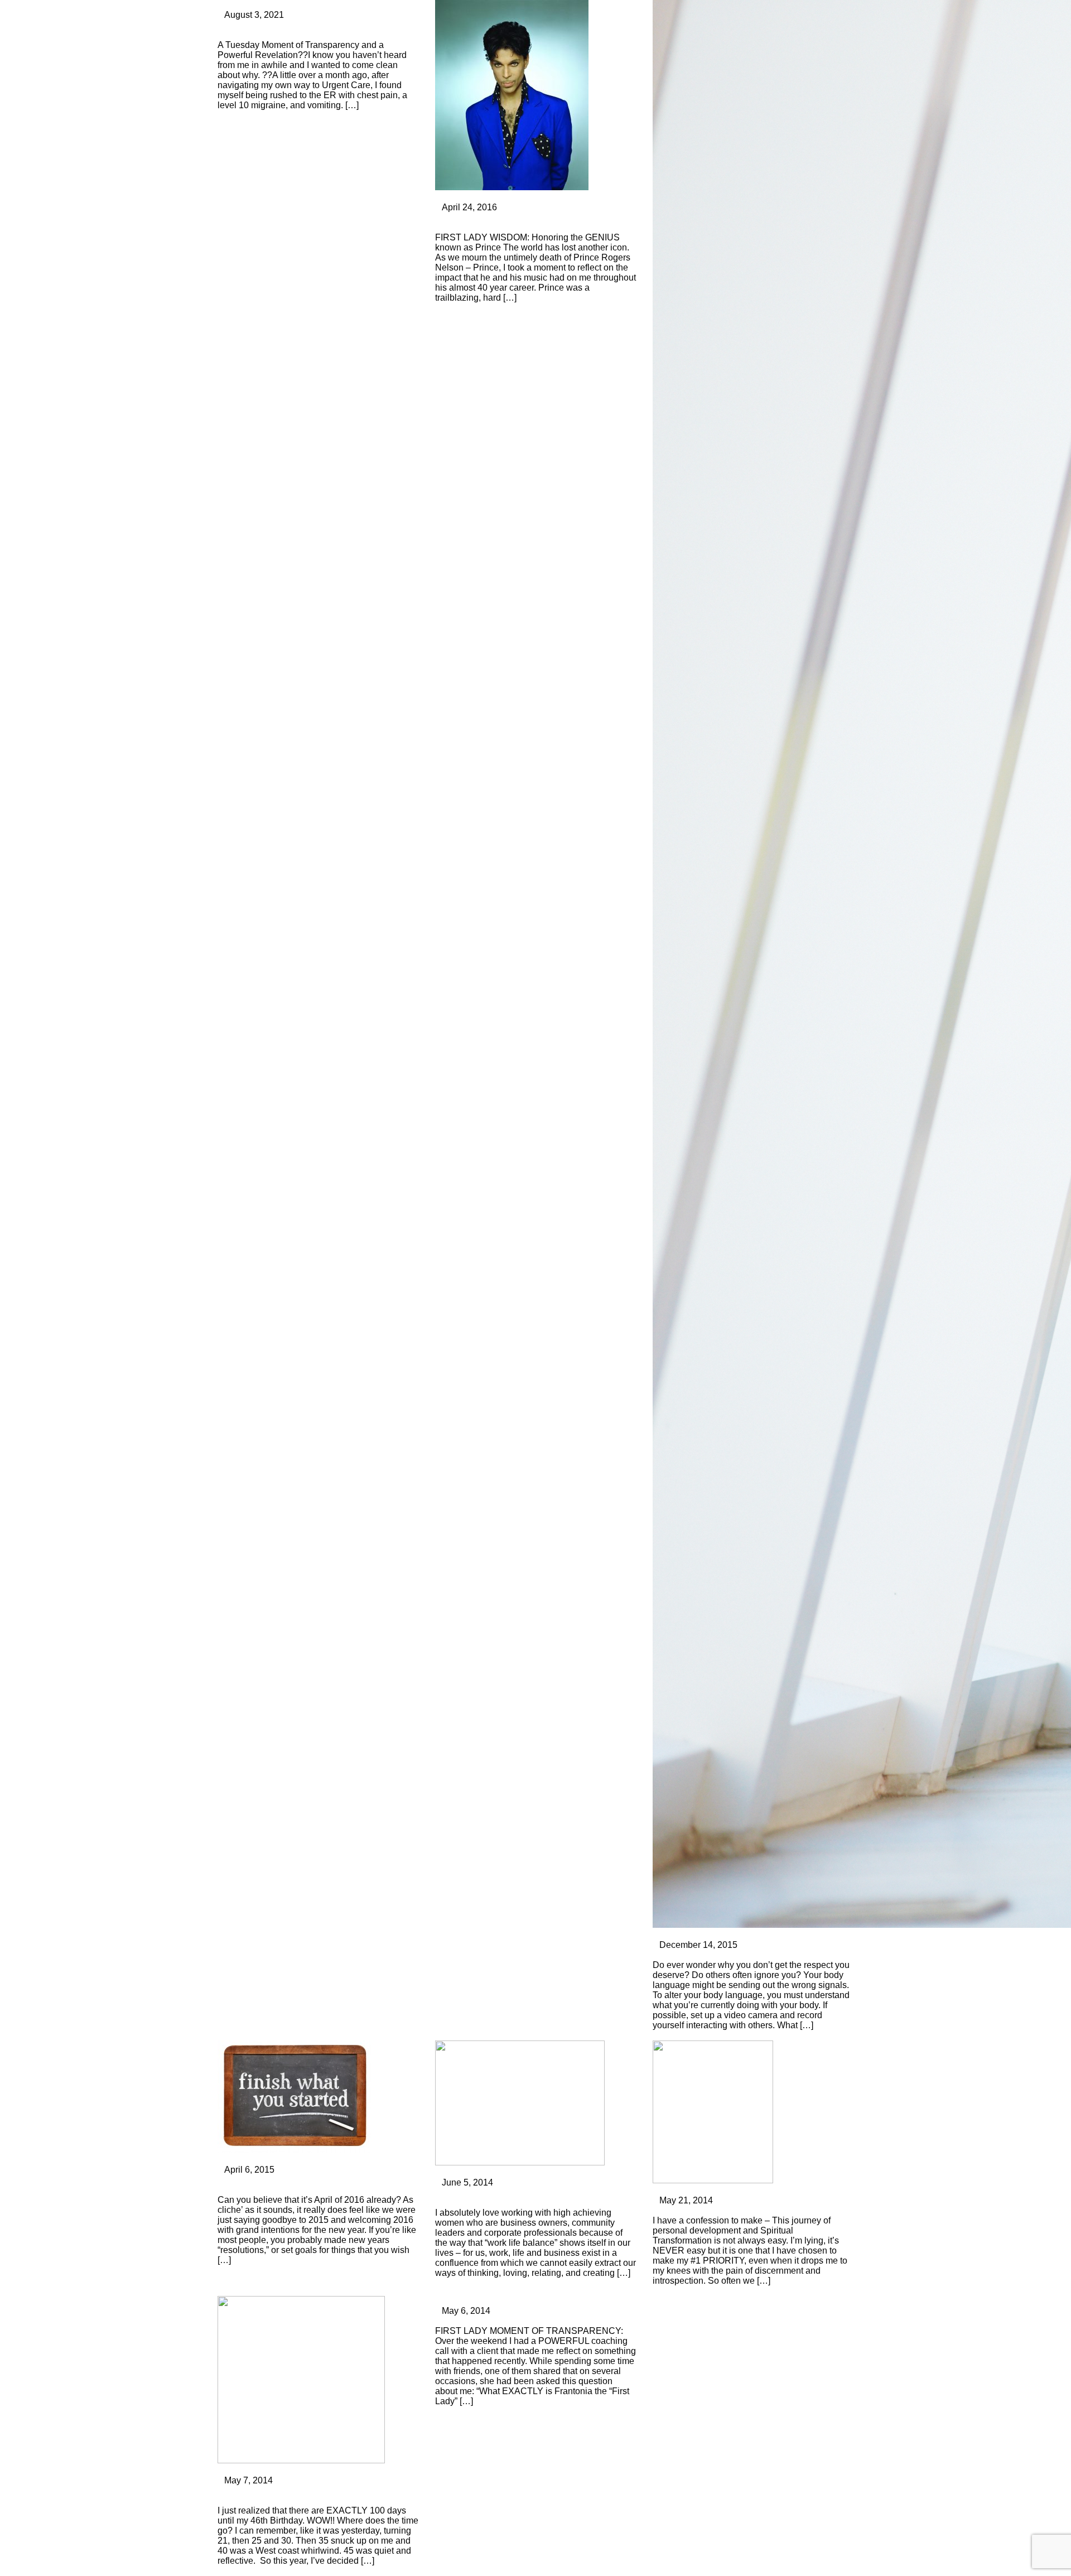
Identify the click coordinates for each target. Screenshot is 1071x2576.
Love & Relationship (693, 2190)
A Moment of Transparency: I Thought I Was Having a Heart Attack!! (310, 30)
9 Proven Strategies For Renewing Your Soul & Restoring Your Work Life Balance (534, 2198)
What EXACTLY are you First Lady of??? (521, 2321)
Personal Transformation (266, 5)
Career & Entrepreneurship (706, 1935)
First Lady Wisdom (254, 2470)
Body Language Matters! (705, 1955)
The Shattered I (685, 2210)
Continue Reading (254, 115)
